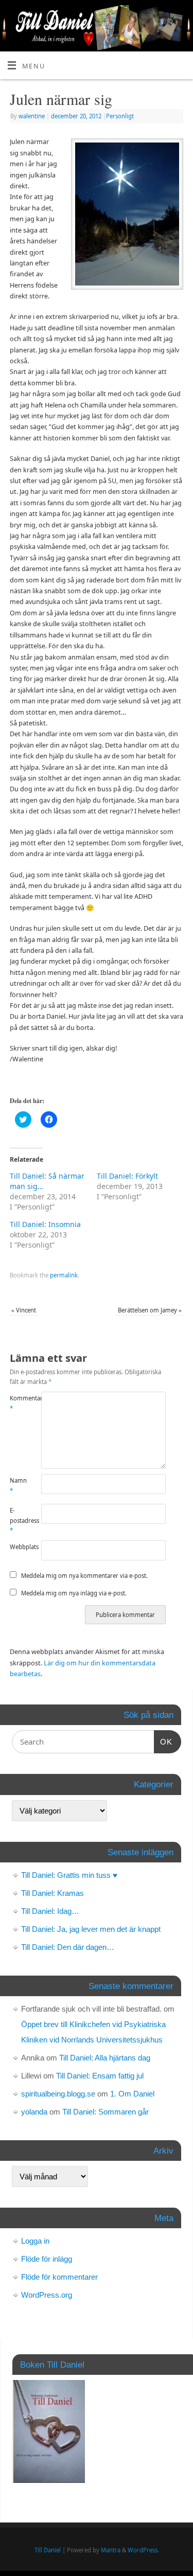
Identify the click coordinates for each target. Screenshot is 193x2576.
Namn (17, 1485)
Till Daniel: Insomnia (45, 1224)
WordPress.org (47, 2295)
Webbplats (17, 1547)
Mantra (111, 2550)
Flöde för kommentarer (59, 2277)
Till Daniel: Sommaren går (106, 2112)
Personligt (120, 116)
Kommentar (17, 1403)
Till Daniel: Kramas (52, 1893)
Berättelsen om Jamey (150, 1310)
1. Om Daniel (132, 2094)
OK (163, 1742)
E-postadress (17, 1520)
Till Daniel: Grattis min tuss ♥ (69, 1875)
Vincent (24, 1310)
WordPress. (143, 2550)
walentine (32, 116)
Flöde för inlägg (47, 2259)
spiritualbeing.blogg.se (58, 2094)
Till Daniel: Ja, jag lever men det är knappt (91, 1929)
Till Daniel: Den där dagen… (68, 1947)
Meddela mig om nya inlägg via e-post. (74, 1593)
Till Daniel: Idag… (50, 1911)
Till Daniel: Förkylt (127, 1176)
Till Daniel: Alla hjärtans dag (105, 2058)
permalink (64, 1275)
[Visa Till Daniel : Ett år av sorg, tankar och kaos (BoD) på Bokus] (49, 2480)
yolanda (34, 2112)
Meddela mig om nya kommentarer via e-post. (84, 1576)
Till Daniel (48, 2550)
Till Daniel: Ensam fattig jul (100, 2076)
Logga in (35, 2241)
